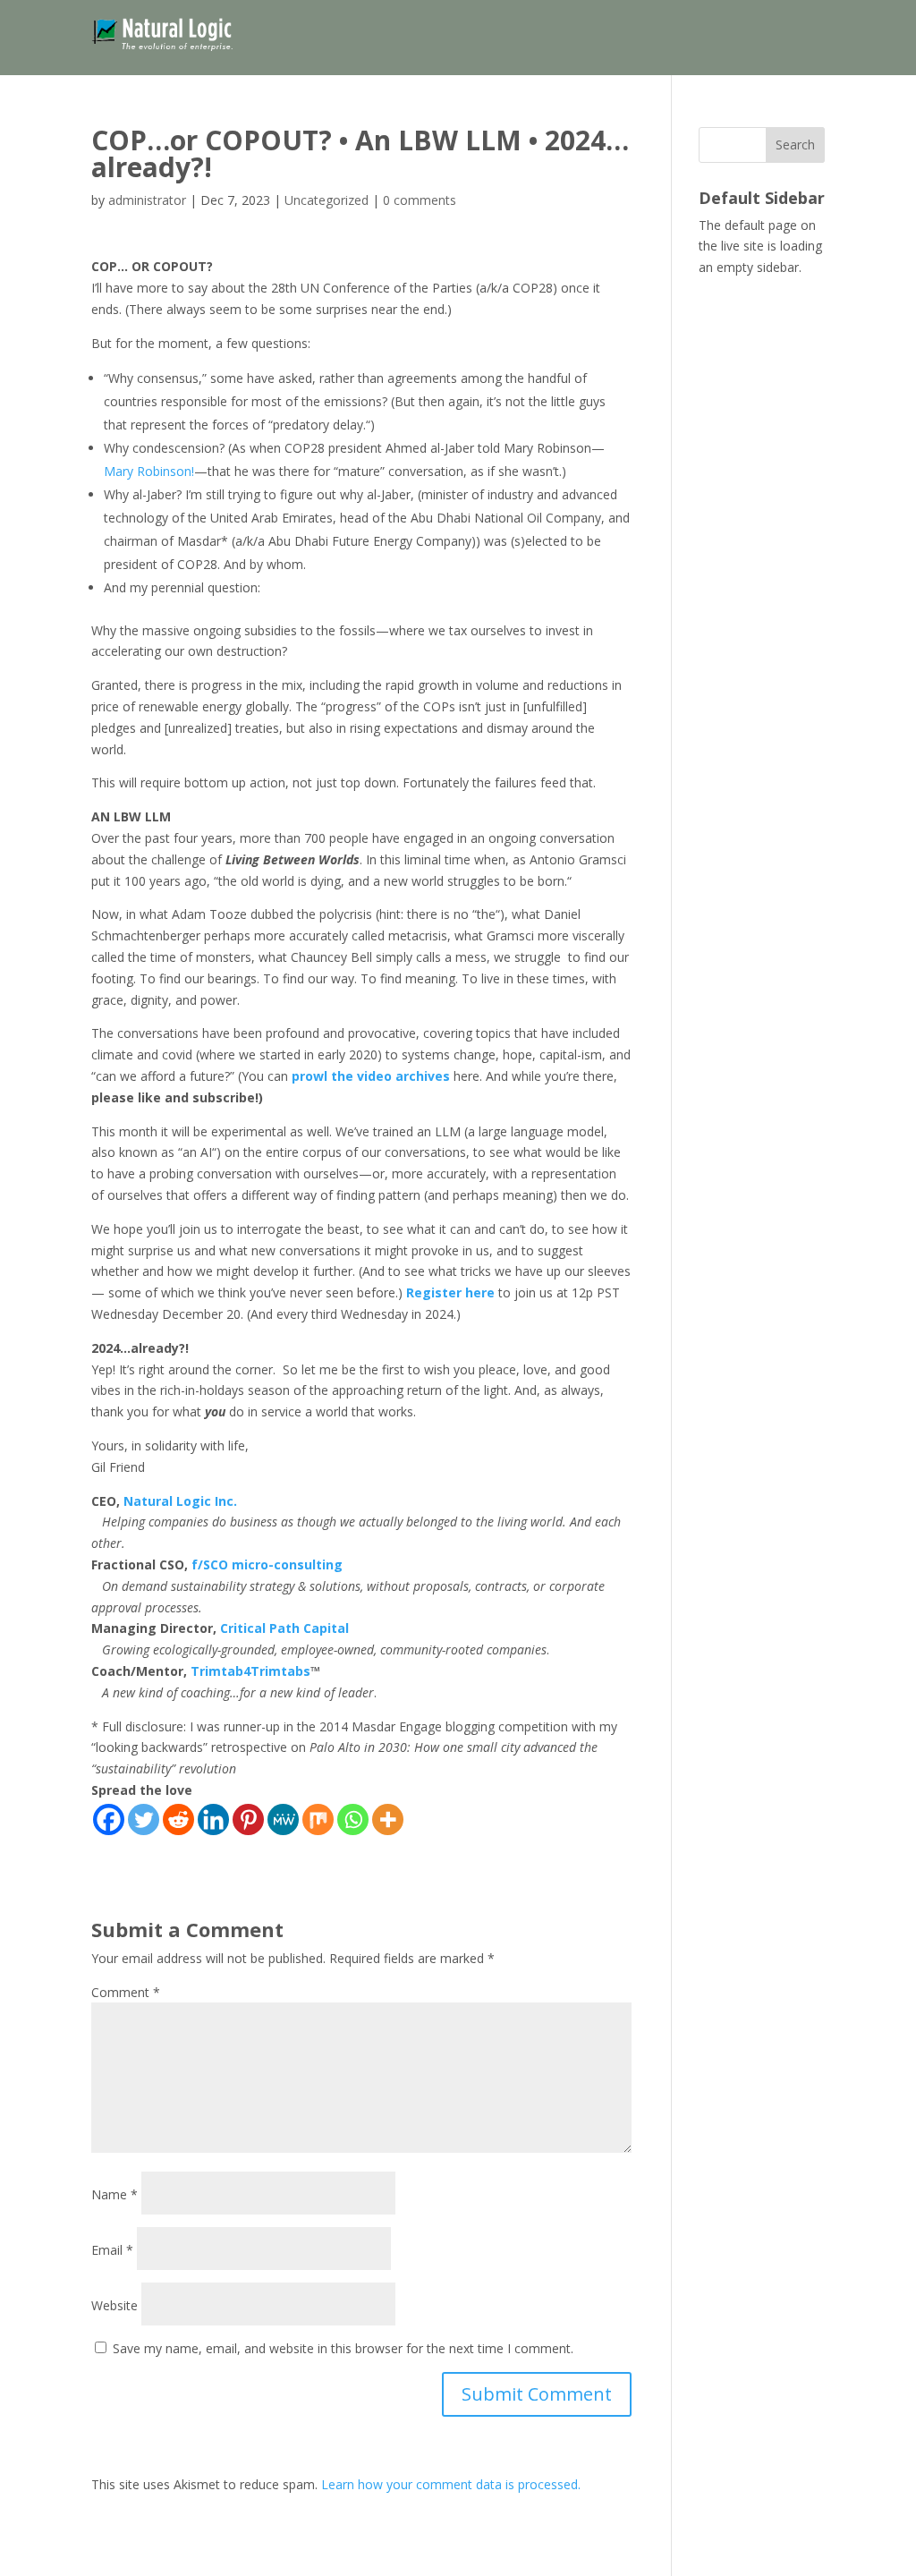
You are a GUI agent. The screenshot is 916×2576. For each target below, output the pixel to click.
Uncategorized (327, 200)
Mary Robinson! (149, 471)
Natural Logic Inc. (180, 1501)
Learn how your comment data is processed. (451, 2484)
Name (114, 2194)
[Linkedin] (213, 1819)
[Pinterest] (248, 1819)
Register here (450, 1292)
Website (114, 2305)
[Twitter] (144, 1819)
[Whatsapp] (353, 1819)
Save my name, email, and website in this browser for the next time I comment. (343, 2348)
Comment (126, 1992)
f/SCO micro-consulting (267, 1564)
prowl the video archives (371, 1076)
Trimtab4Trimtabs (250, 1671)
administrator (147, 200)
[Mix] (318, 1819)
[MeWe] (283, 1819)
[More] (388, 1819)
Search (795, 145)
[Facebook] (109, 1819)
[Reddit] (178, 1819)
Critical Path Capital (284, 1628)
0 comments (420, 200)
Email (112, 2250)
